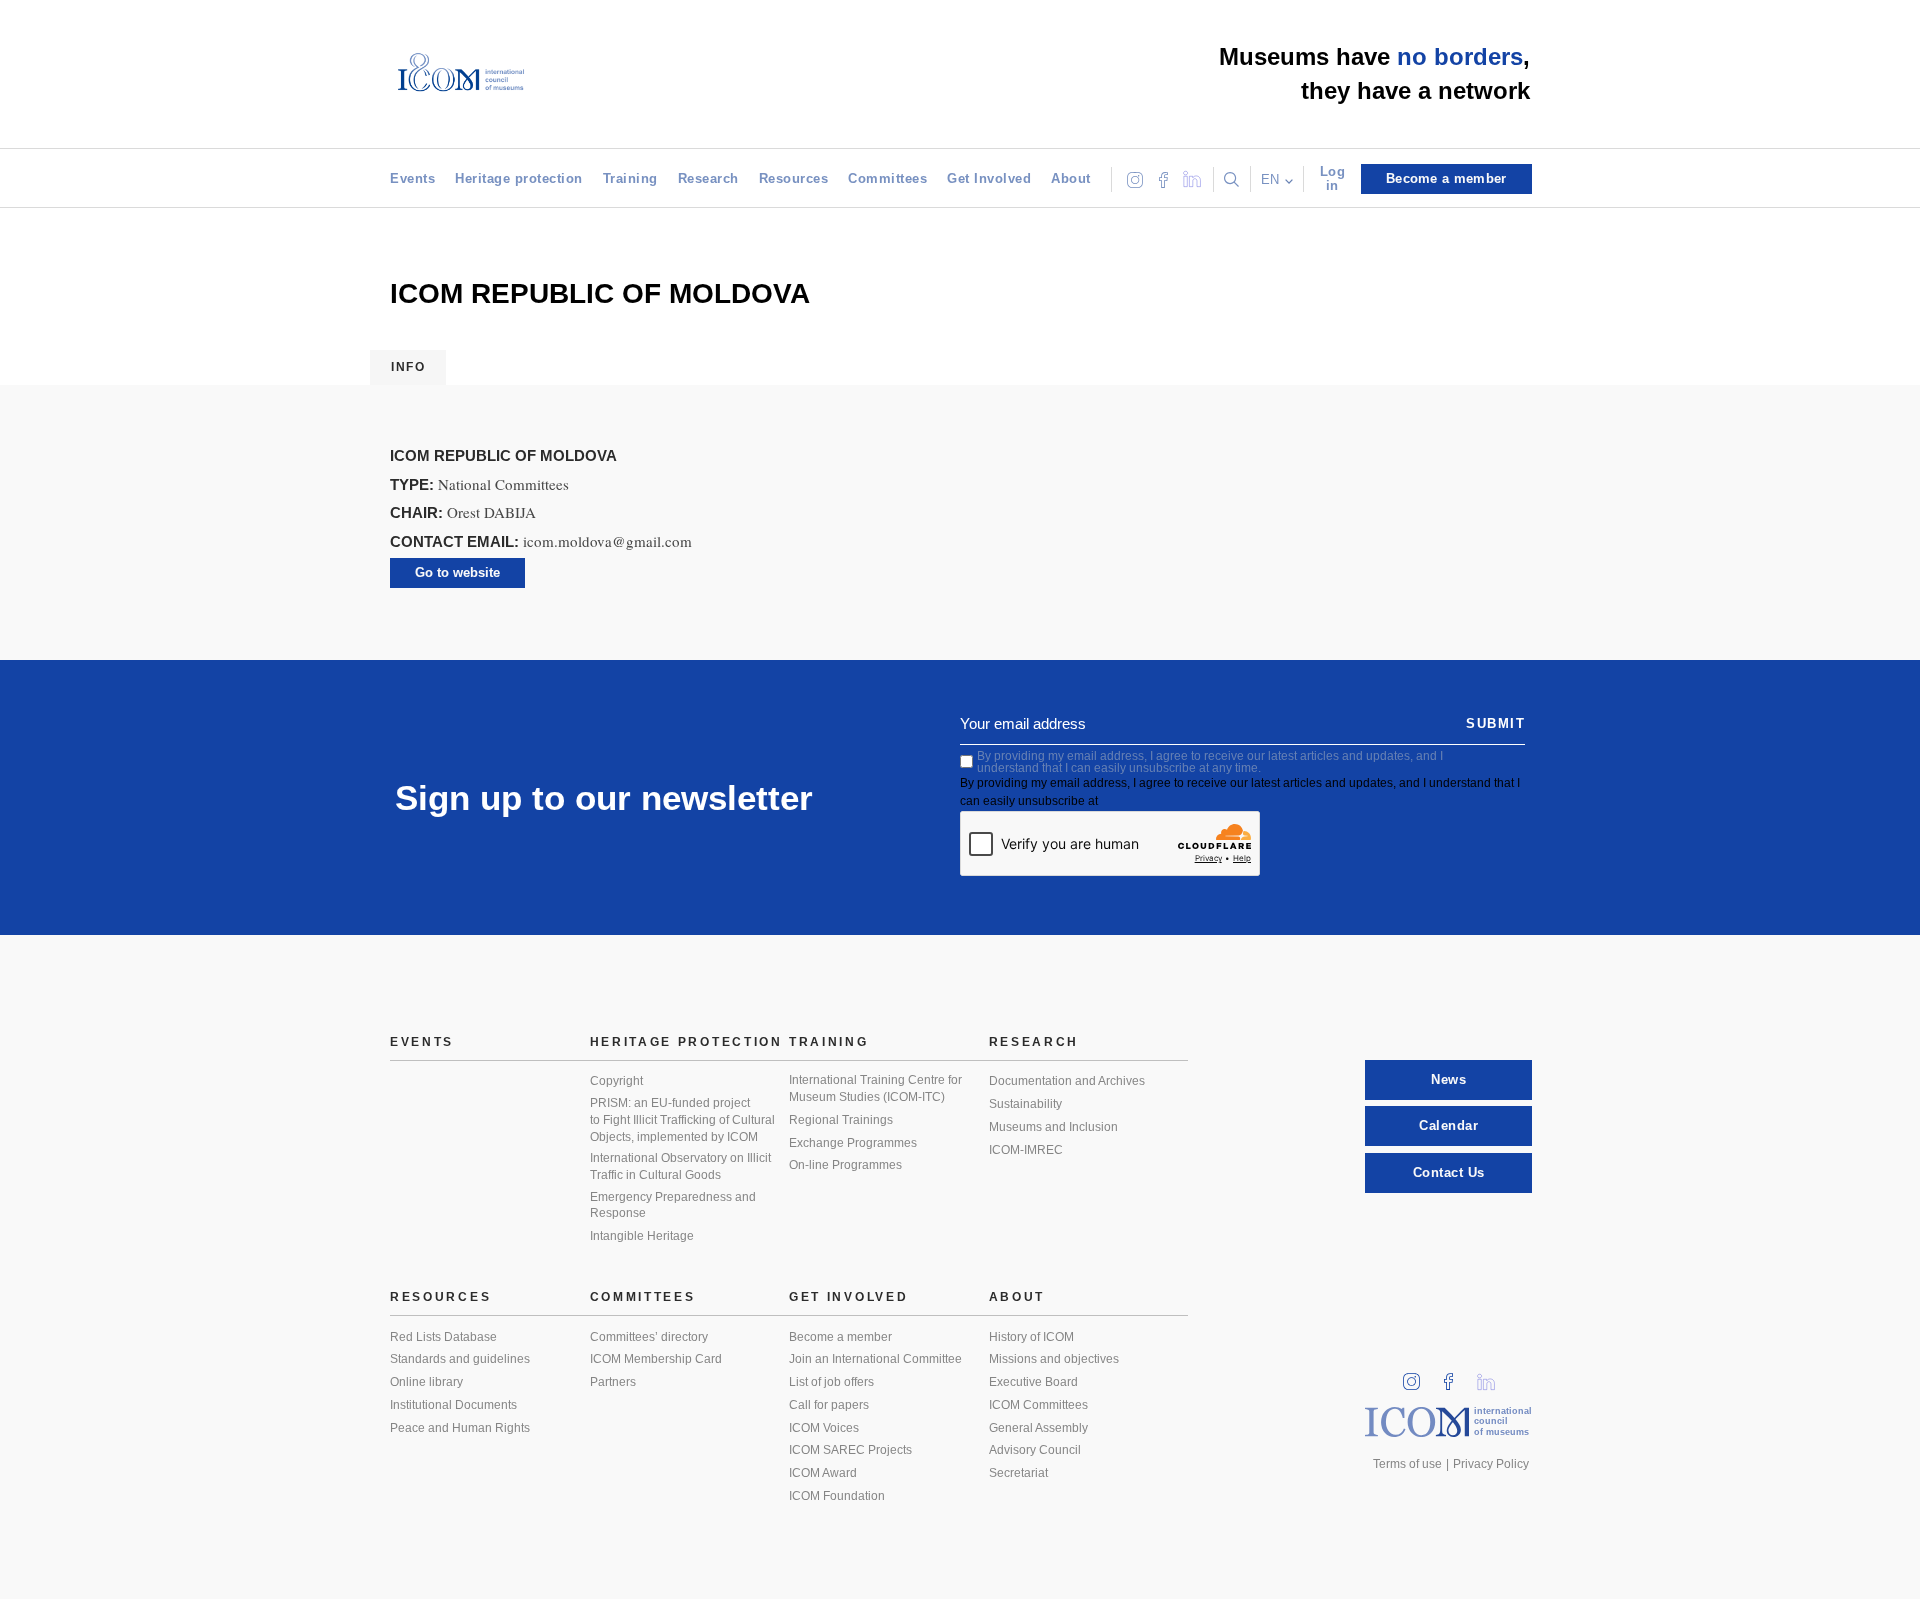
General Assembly (1038, 1428)
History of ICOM (1031, 1337)
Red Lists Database (443, 1337)
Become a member (840, 1337)
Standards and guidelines (460, 1359)
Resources (794, 178)
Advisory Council (1035, 1450)
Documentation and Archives (1067, 1081)
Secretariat (1018, 1473)
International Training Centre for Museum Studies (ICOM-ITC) (875, 1088)
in (1418, 1375)
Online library (426, 1382)
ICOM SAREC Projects (850, 1450)
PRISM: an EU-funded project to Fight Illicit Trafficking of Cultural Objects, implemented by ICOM (682, 1119)
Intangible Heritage (642, 1236)
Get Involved (989, 178)
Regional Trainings (841, 1120)
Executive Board (1033, 1382)
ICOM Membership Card (656, 1359)
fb (1455, 1375)
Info (408, 367)
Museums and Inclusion (1053, 1127)
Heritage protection (519, 178)
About (1071, 178)
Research (708, 178)
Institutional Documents (453, 1405)
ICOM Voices (824, 1428)
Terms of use (1407, 1464)
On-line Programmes (845, 1165)
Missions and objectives (1054, 1359)
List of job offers (831, 1382)
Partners (613, 1382)
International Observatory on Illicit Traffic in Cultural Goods (680, 1166)
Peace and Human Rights (460, 1428)
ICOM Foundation (837, 1496)
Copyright (616, 1081)
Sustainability (1025, 1104)
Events (412, 178)
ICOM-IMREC (1026, 1150)
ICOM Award (823, 1473)
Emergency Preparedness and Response (673, 1205)
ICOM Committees (1038, 1405)
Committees (887, 178)
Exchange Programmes (853, 1143)
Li (1493, 1375)
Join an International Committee (875, 1359)
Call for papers (829, 1405)
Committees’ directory (649, 1337)
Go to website (457, 572)
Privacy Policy (1491, 1464)
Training (630, 178)
